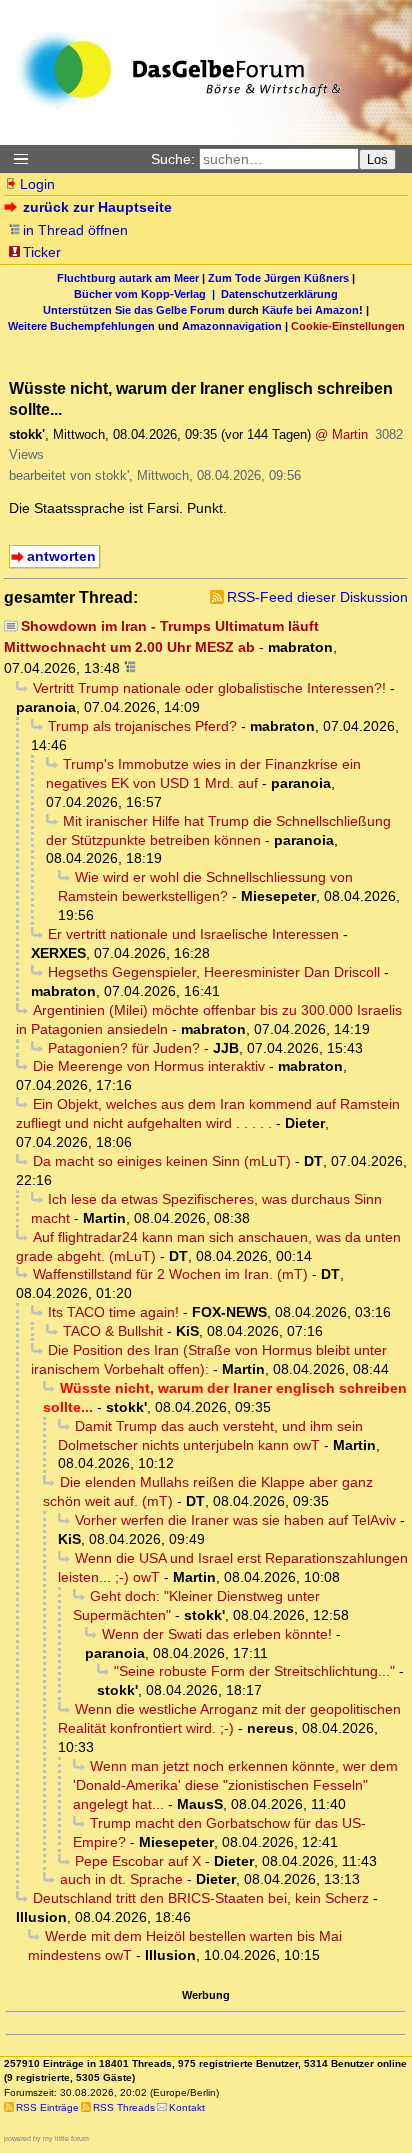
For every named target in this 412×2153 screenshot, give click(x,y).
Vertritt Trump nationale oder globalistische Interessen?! (209, 688)
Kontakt (187, 2107)
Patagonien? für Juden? (124, 1048)
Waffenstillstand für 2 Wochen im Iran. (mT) (170, 1274)
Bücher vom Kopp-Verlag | (147, 294)
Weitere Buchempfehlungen (81, 326)
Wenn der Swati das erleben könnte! (217, 1634)
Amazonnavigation (232, 326)
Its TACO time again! (113, 1312)
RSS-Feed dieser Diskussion (317, 597)
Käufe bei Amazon (310, 310)
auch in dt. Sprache (121, 1879)
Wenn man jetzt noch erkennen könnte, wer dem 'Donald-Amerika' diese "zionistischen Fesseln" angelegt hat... (235, 1785)
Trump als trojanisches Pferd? (142, 726)
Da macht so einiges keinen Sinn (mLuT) (162, 1161)
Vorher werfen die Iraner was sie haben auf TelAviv (235, 1520)
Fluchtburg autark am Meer (128, 278)
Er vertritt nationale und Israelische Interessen (193, 934)
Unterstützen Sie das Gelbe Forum (134, 310)
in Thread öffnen (75, 230)
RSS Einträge (47, 2107)
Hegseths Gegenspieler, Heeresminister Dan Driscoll (214, 972)
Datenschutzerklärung (279, 294)
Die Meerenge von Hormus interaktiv (149, 1066)
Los (377, 159)
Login (37, 184)
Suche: (173, 159)
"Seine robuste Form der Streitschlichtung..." (254, 1671)
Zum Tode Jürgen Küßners (278, 278)
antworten (61, 556)
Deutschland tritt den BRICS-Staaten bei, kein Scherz (201, 1898)
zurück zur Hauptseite (97, 207)
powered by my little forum (46, 2138)
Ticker (42, 252)
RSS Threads (124, 2107)
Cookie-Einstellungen (348, 326)
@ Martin (341, 434)
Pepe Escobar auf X (138, 1861)
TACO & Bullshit (113, 1331)
